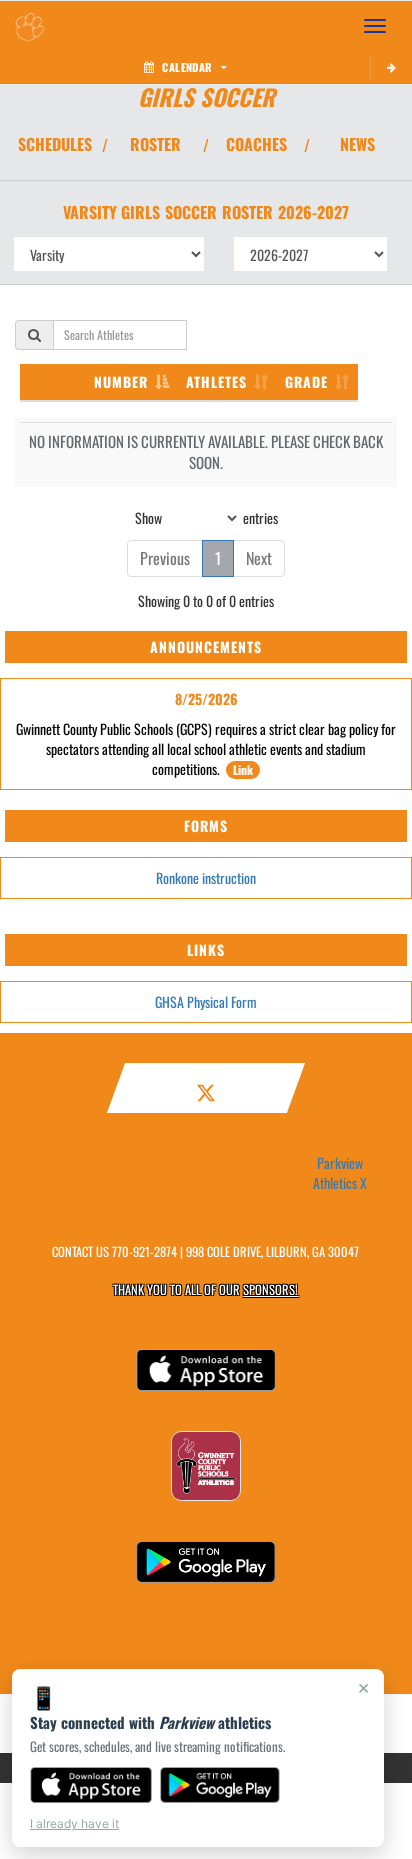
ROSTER (155, 144)
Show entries (206, 516)
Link (243, 769)
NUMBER (121, 381)
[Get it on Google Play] (220, 1785)
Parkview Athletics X (340, 1173)
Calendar (187, 67)
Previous (165, 558)
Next (259, 558)
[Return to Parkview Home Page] (30, 26)
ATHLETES (216, 381)
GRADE (306, 381)
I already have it (74, 1823)
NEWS (357, 144)
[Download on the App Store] (91, 1785)
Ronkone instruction (206, 877)
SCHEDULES (55, 144)
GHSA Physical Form (206, 1001)
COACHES (256, 144)
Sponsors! (270, 1289)
